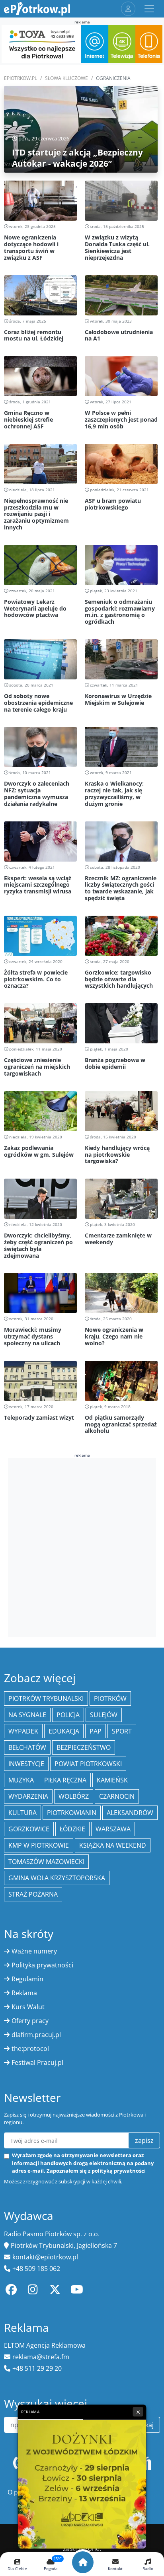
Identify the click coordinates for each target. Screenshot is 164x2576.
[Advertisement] (82, 1547)
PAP (96, 1731)
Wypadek (23, 1731)
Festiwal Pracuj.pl (37, 2062)
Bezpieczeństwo (84, 1747)
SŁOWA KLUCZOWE (66, 78)
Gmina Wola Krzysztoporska (57, 1878)
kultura (22, 1813)
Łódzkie (72, 1829)
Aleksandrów (130, 1813)
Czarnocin (117, 1796)
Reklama (24, 1993)
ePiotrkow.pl (20, 78)
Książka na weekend (113, 1845)
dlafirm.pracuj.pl (36, 2035)
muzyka (21, 1780)
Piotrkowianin (72, 1813)
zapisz (144, 2140)
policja (68, 1715)
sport (122, 1731)
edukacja (64, 1731)
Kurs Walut (28, 2007)
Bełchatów (27, 1747)
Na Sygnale (27, 1715)
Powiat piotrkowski (88, 1764)
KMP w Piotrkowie (39, 1845)
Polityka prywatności (42, 1965)
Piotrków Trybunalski (46, 1699)
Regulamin (27, 1979)
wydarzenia (28, 1796)
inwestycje (26, 1764)
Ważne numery (34, 1951)
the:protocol (30, 2049)
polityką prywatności (119, 2171)
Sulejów (104, 1715)
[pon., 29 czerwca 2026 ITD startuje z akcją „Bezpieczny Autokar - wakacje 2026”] (81, 129)
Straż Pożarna (33, 1894)
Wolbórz (74, 1796)
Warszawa (113, 1829)
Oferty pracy (30, 2021)
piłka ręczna (65, 1780)
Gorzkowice (29, 1829)
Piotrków (110, 1699)
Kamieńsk (112, 1780)
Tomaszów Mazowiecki (46, 1862)
